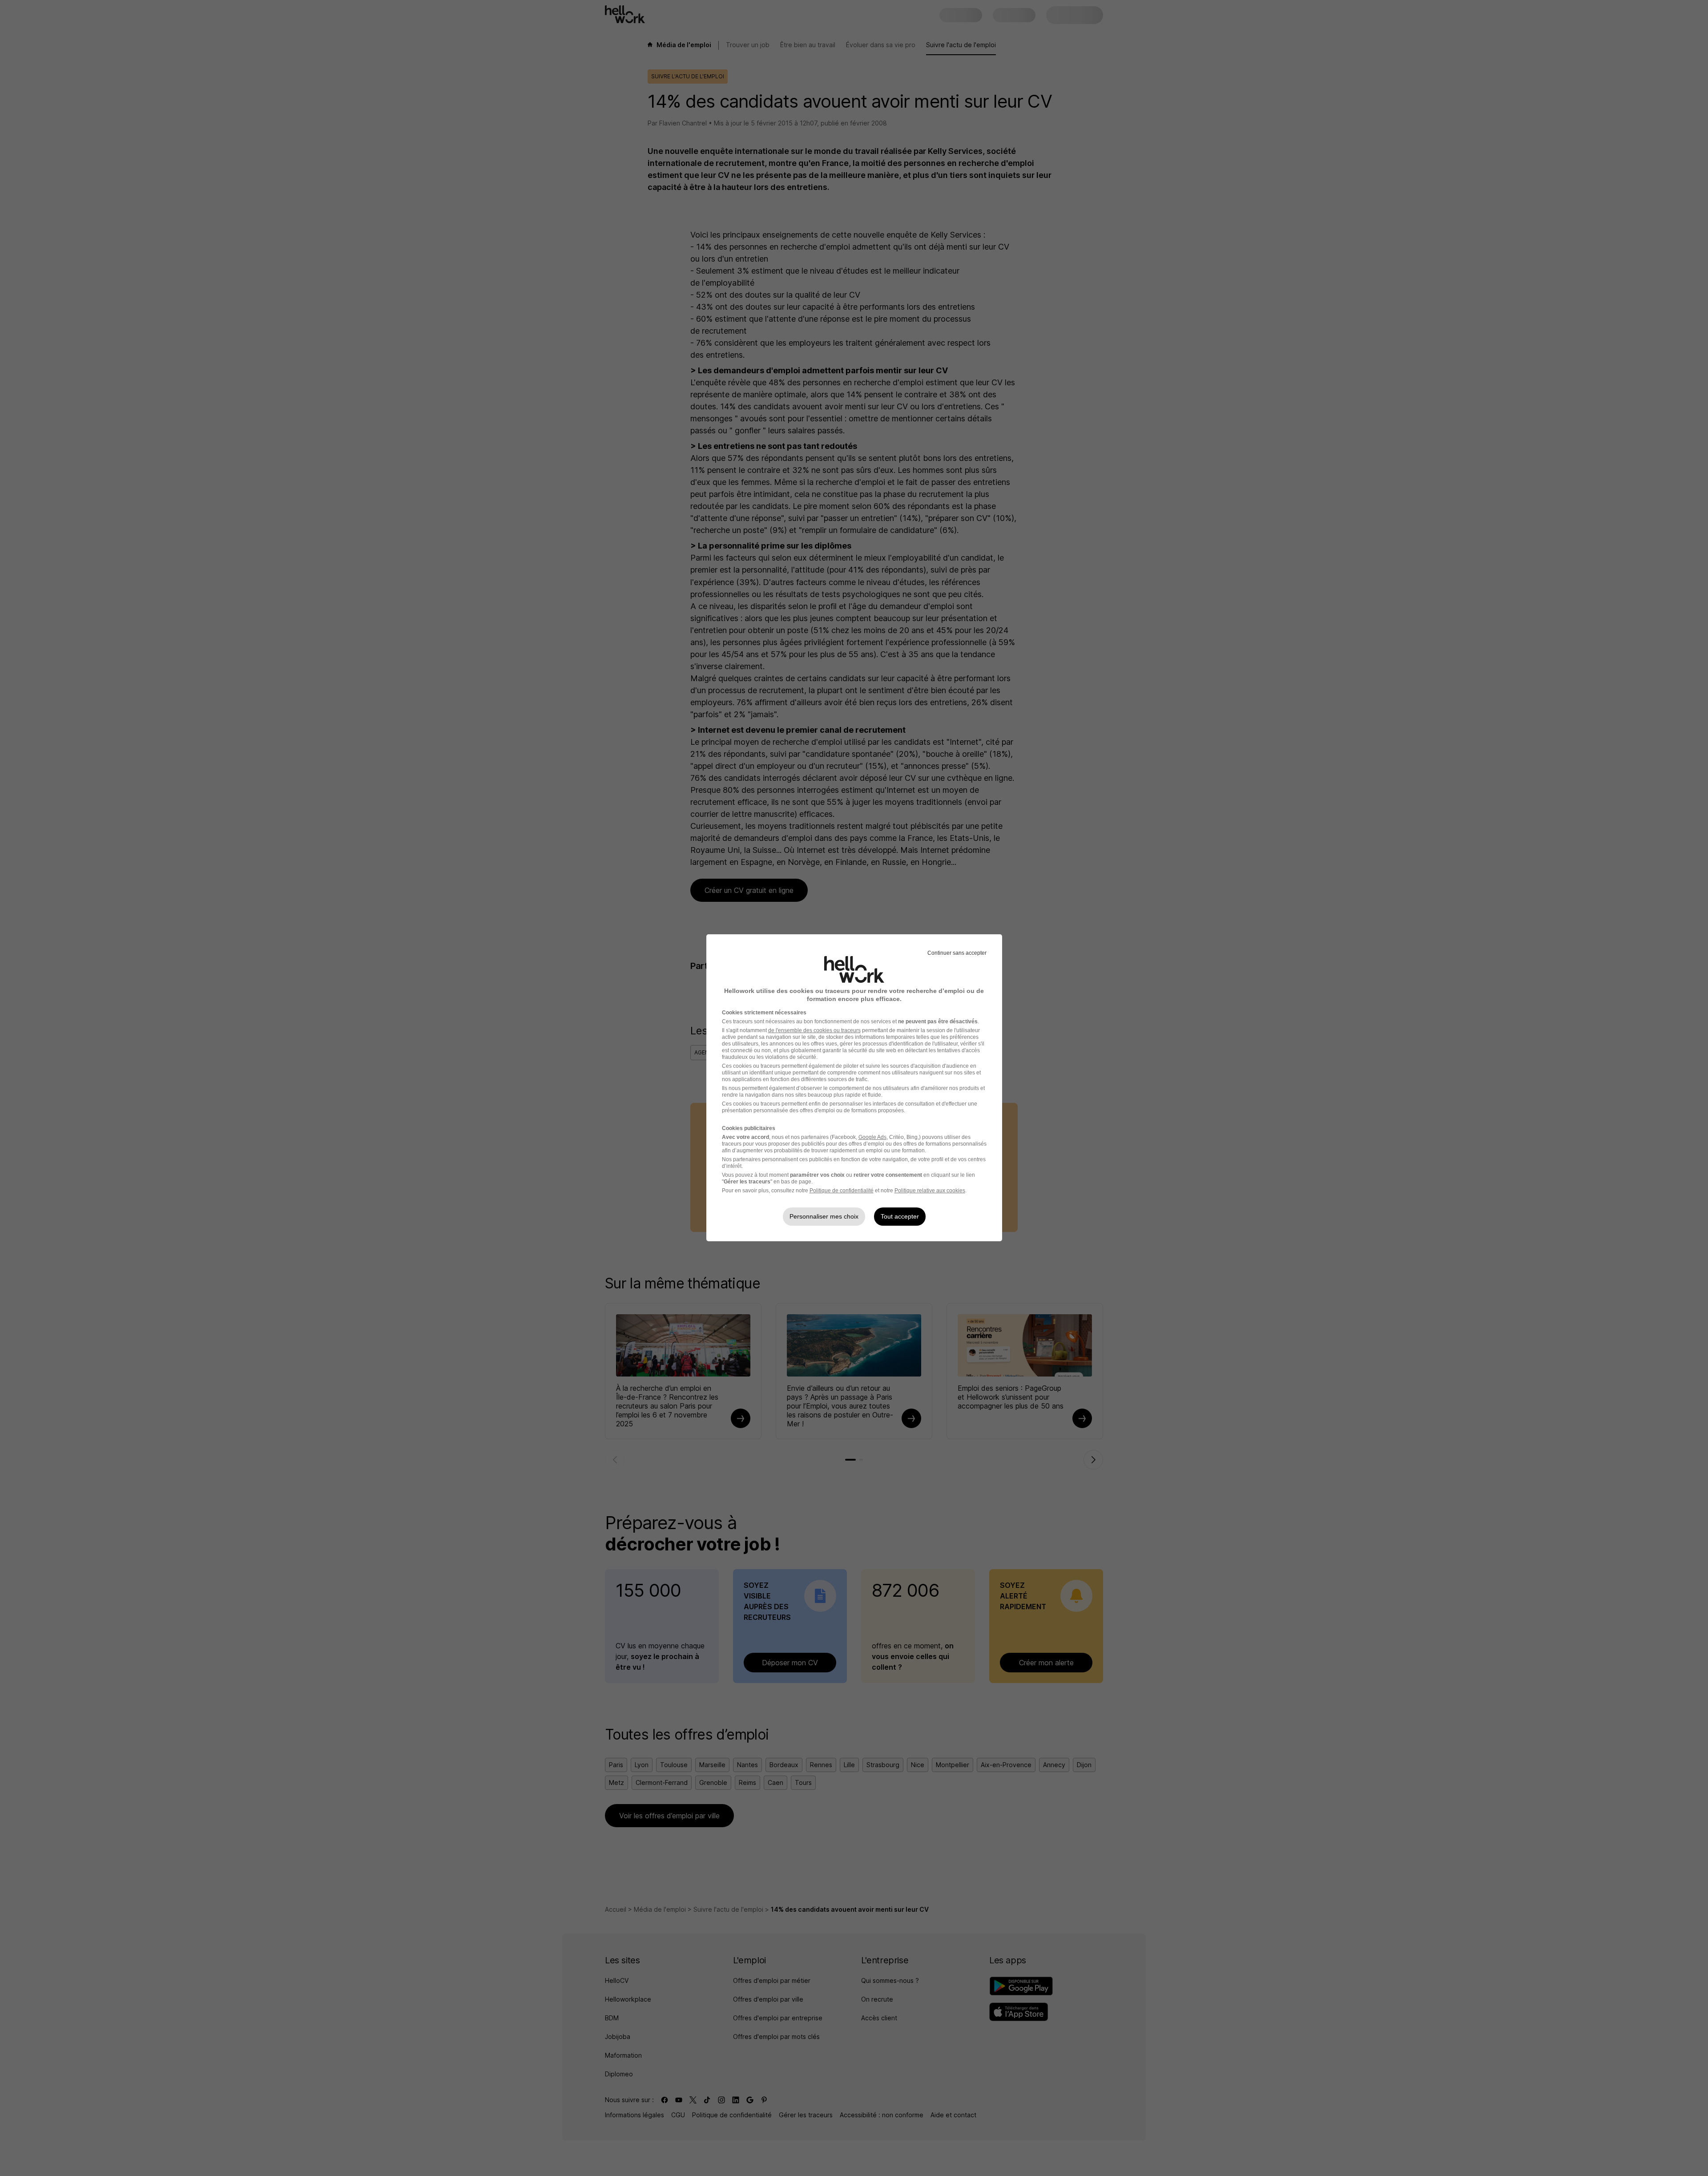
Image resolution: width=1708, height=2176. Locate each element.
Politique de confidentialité (842, 1191)
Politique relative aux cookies (930, 1191)
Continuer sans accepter (957, 953)
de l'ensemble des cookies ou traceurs (814, 1030)
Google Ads (872, 1137)
